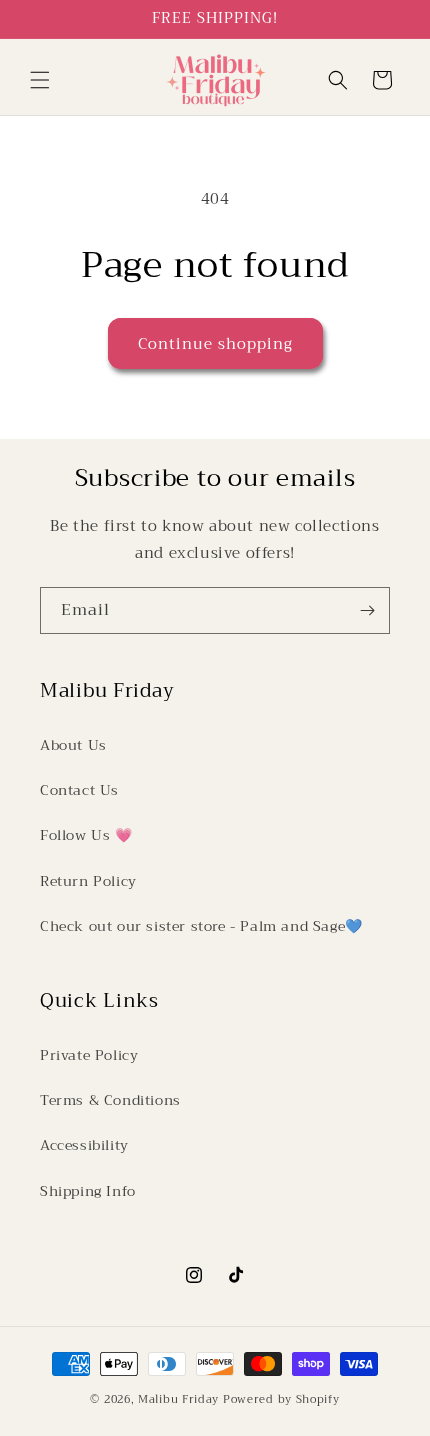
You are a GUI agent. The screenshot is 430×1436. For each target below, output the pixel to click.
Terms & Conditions (110, 1100)
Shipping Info (88, 1191)
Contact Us (79, 790)
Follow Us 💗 (86, 835)
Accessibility (84, 1145)
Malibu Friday (178, 1399)
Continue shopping (215, 344)
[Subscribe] (367, 610)
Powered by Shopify (281, 1399)
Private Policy (89, 1055)
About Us (73, 745)
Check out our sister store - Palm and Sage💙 (201, 926)
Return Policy (88, 881)
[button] (40, 80)
